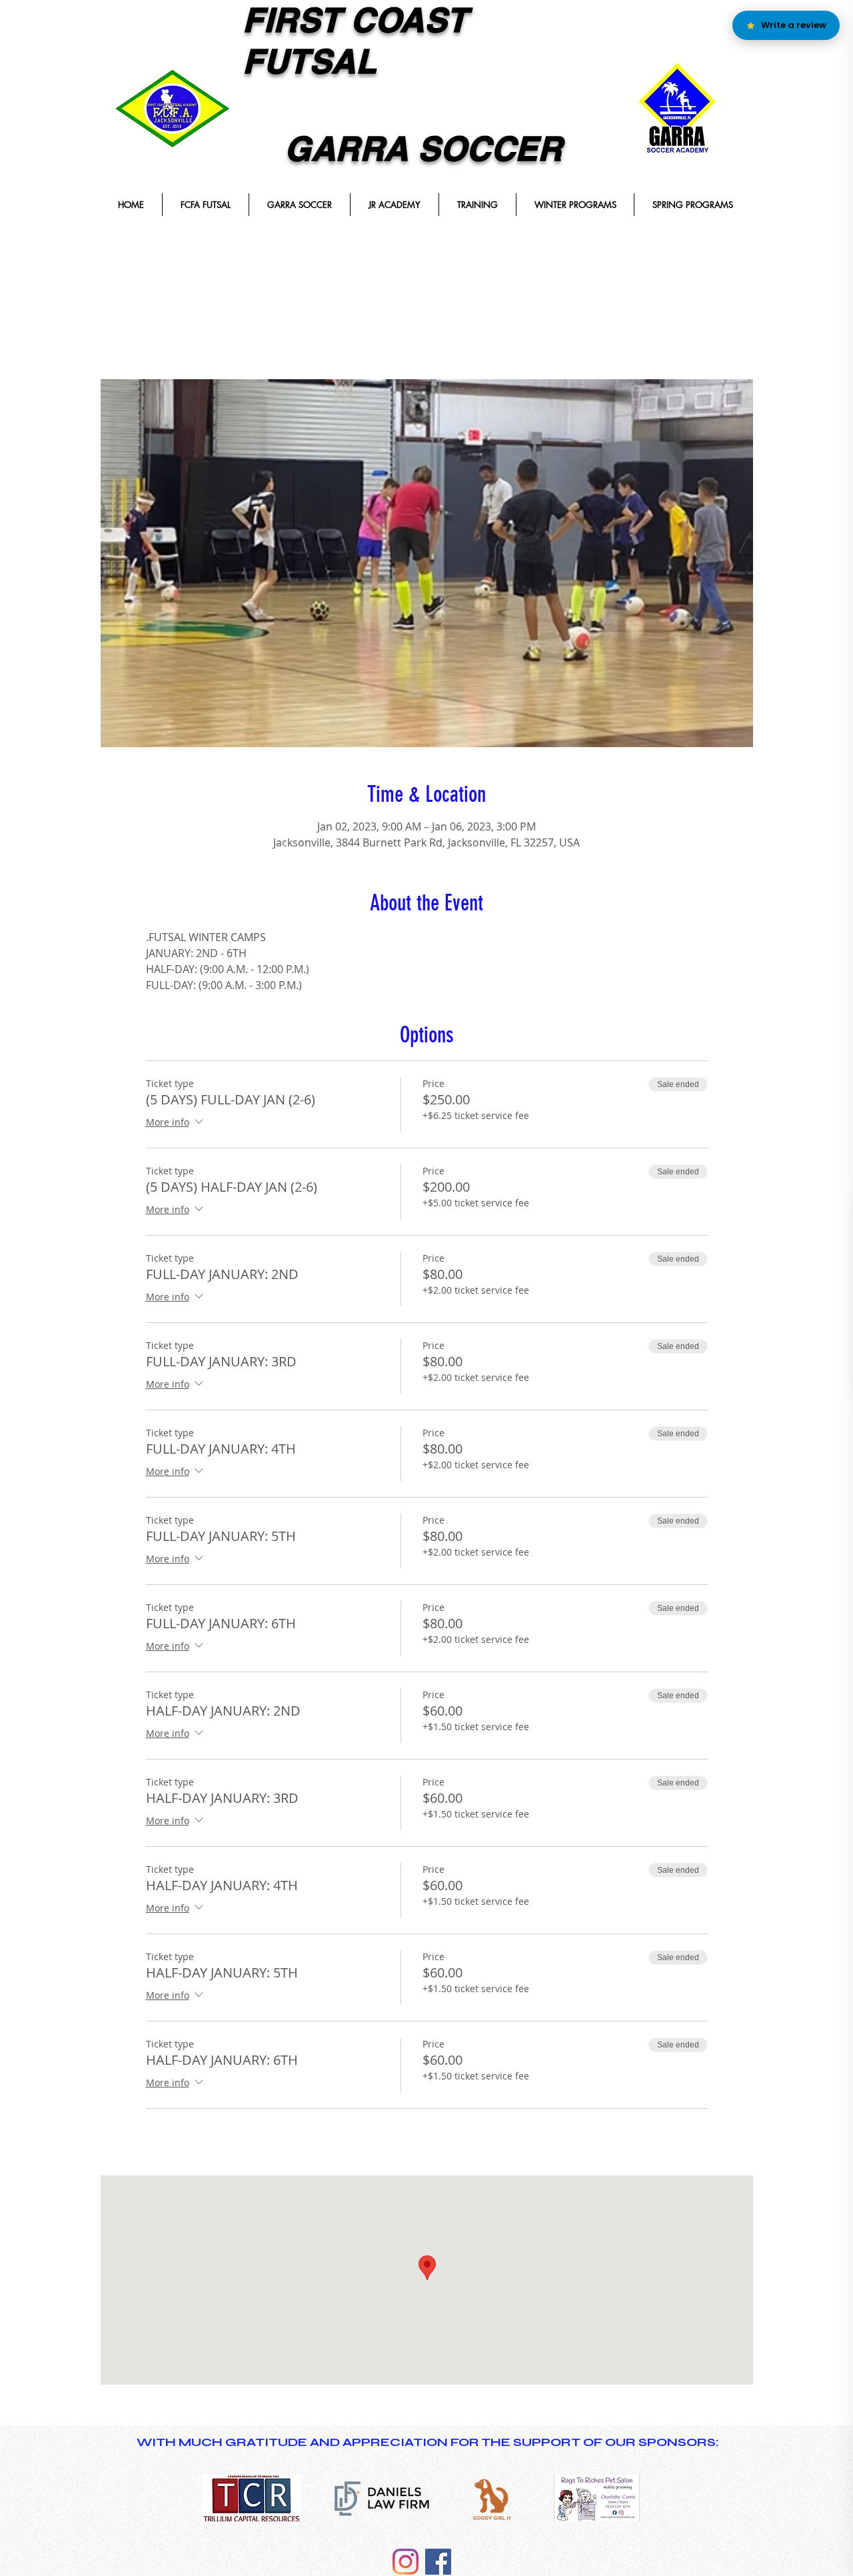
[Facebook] (438, 2562)
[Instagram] (406, 2562)
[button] (205, 205)
